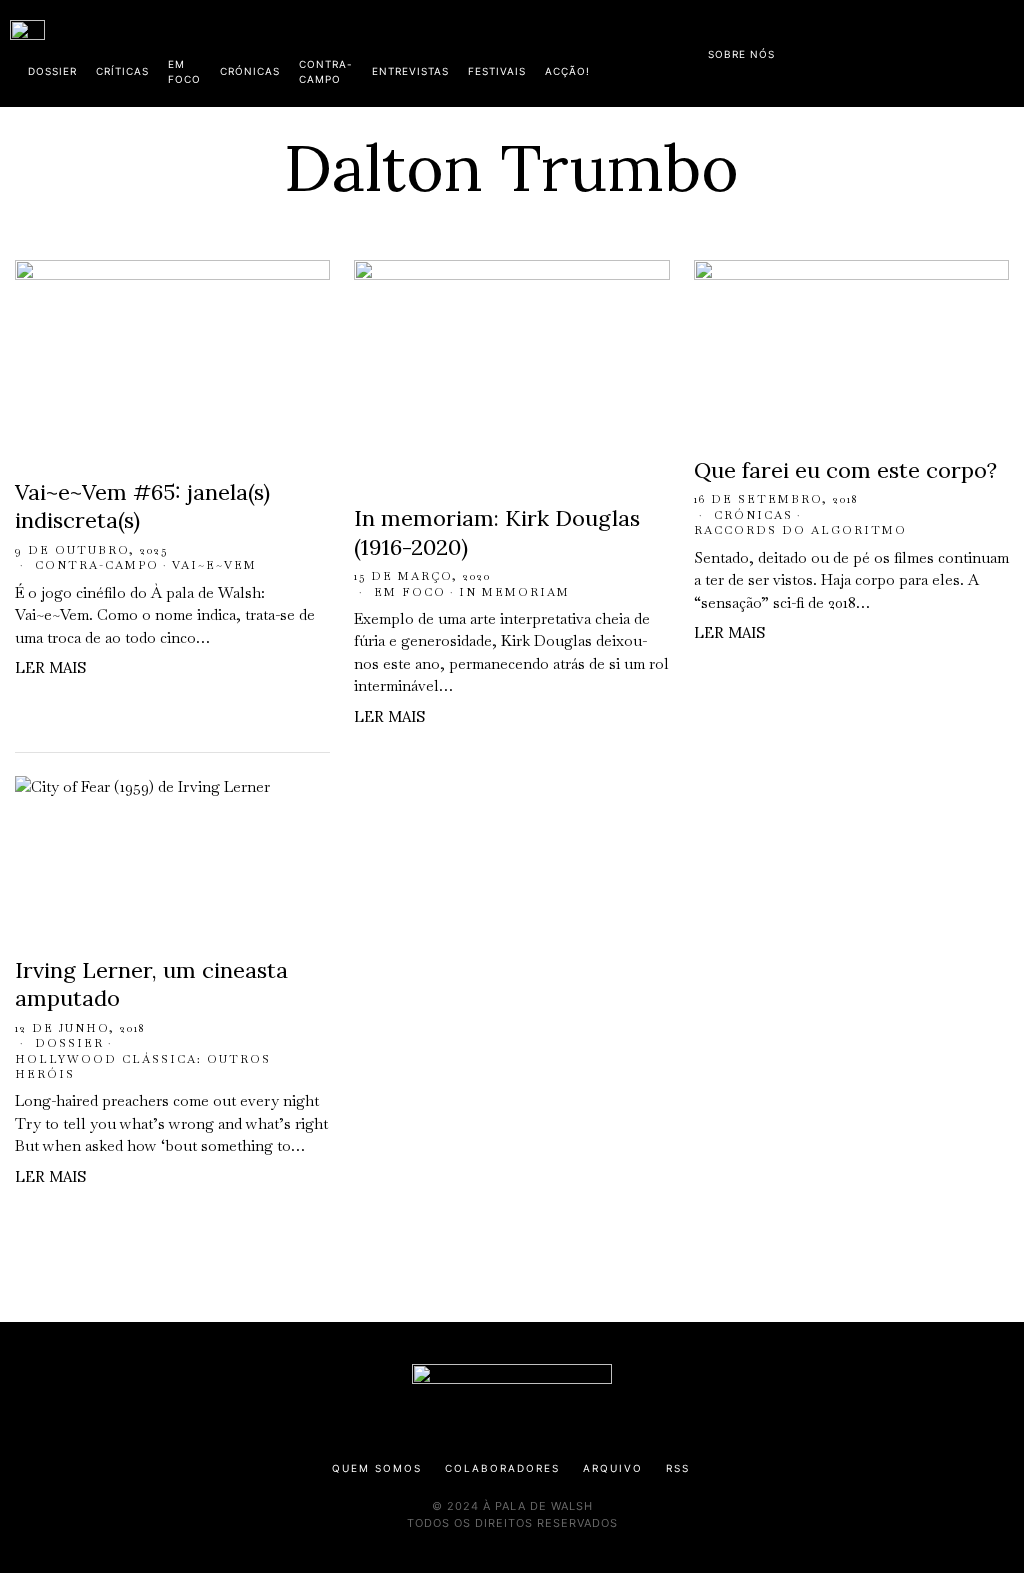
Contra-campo (97, 565)
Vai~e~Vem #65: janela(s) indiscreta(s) (142, 506)
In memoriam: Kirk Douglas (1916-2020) (497, 532)
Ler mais (50, 667)
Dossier (69, 1043)
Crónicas (753, 515)
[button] (1004, 53)
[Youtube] (949, 50)
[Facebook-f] (821, 50)
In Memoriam (514, 592)
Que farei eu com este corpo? (845, 470)
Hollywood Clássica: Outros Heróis (143, 1066)
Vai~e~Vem (214, 565)
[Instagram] (885, 50)
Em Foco (410, 592)
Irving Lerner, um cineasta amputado (151, 984)
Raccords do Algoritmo (800, 530)
